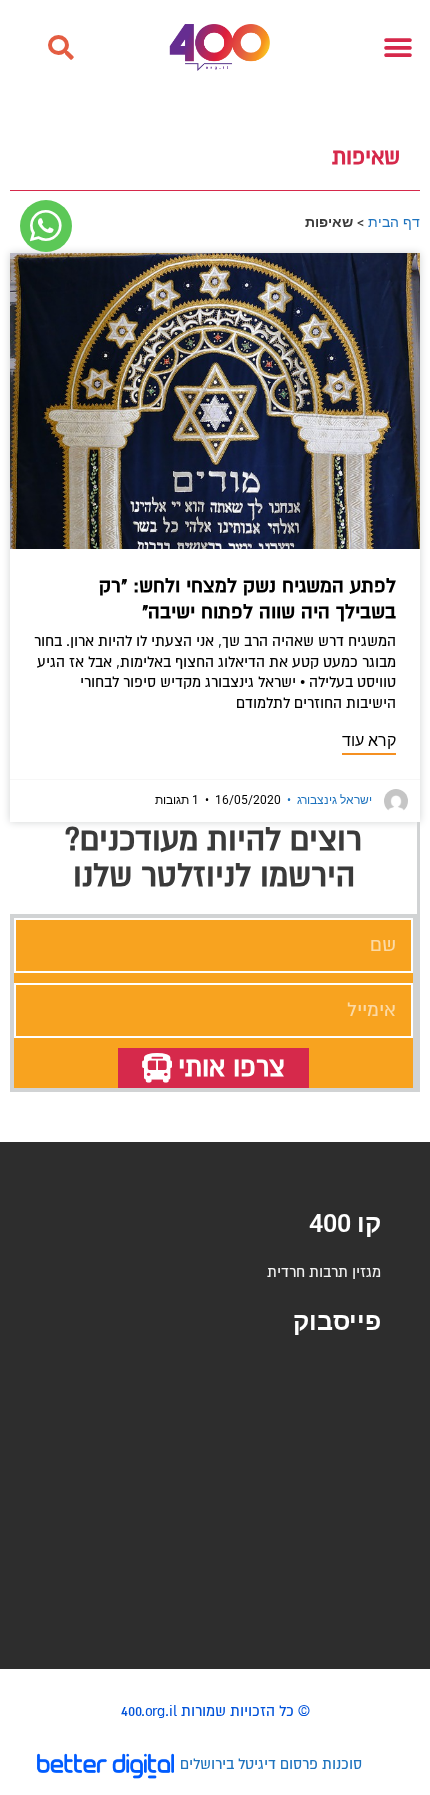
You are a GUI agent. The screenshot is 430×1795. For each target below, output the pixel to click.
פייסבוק (337, 1321)
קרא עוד (369, 740)
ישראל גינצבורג (329, 800)
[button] (60, 48)
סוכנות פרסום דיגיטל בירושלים (271, 1764)
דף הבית (394, 221)
